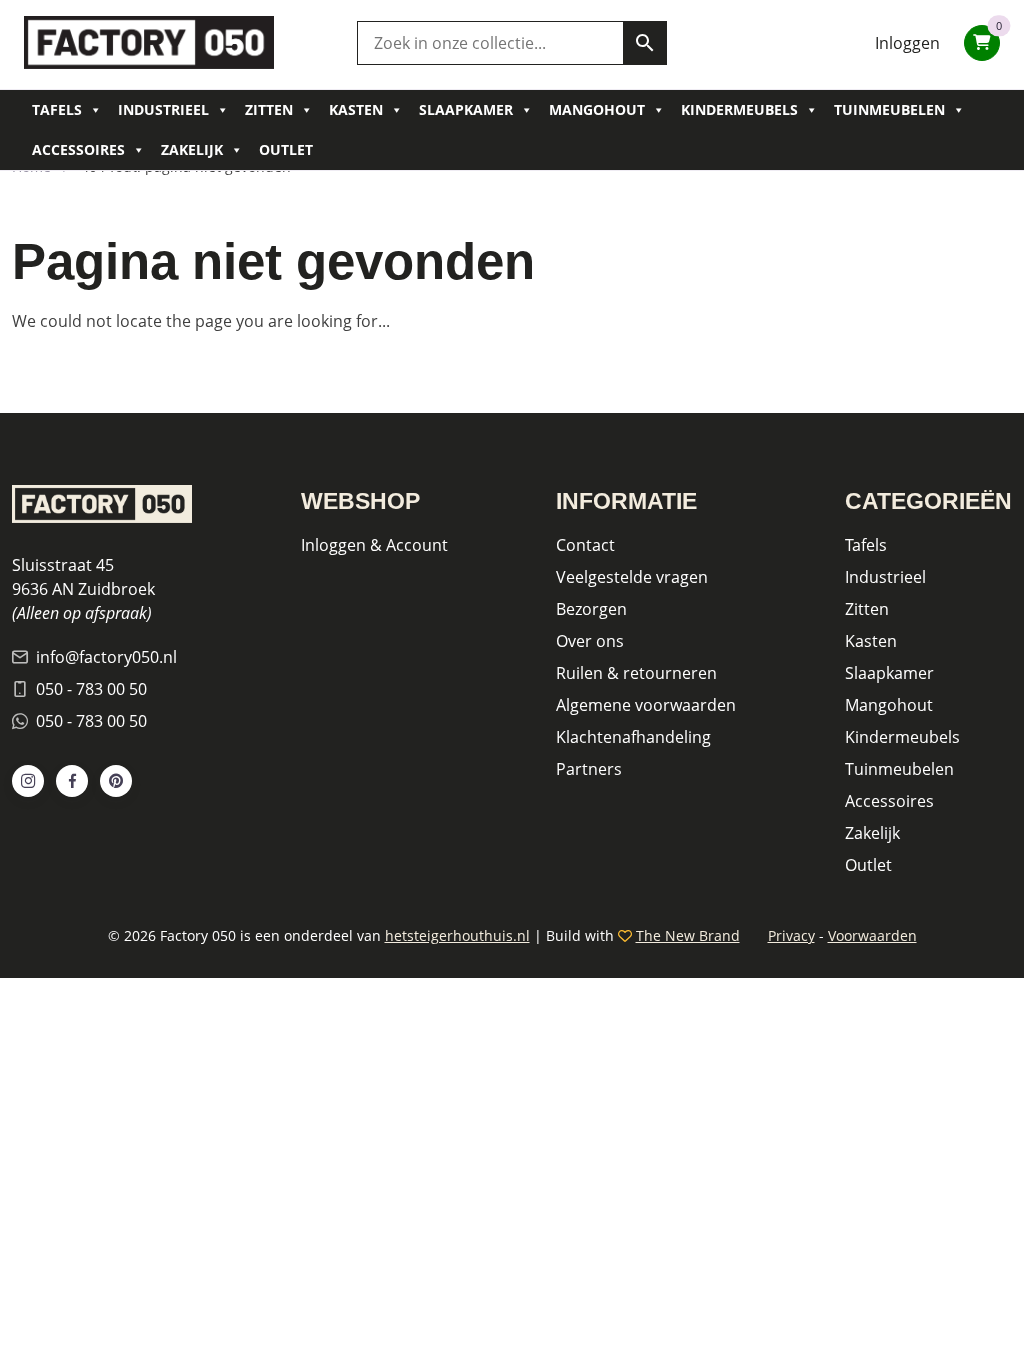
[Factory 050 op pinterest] (116, 781)
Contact (585, 545)
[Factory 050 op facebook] (72, 781)
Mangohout (597, 109)
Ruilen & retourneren (636, 673)
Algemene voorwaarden (646, 705)
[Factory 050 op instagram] (28, 781)
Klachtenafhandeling (633, 737)
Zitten (269, 109)
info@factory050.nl (106, 657)
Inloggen (907, 43)
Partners (589, 769)
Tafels (57, 109)
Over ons (590, 641)
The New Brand (688, 935)
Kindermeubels (739, 109)
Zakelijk (192, 149)
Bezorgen (591, 609)
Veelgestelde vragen (632, 577)
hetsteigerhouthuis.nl (457, 935)
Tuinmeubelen (889, 109)
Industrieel (163, 109)
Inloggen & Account (374, 545)
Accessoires (78, 149)
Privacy (791, 935)
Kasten (356, 109)
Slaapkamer (466, 109)
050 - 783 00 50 (91, 689)
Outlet (286, 149)
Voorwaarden (872, 935)
